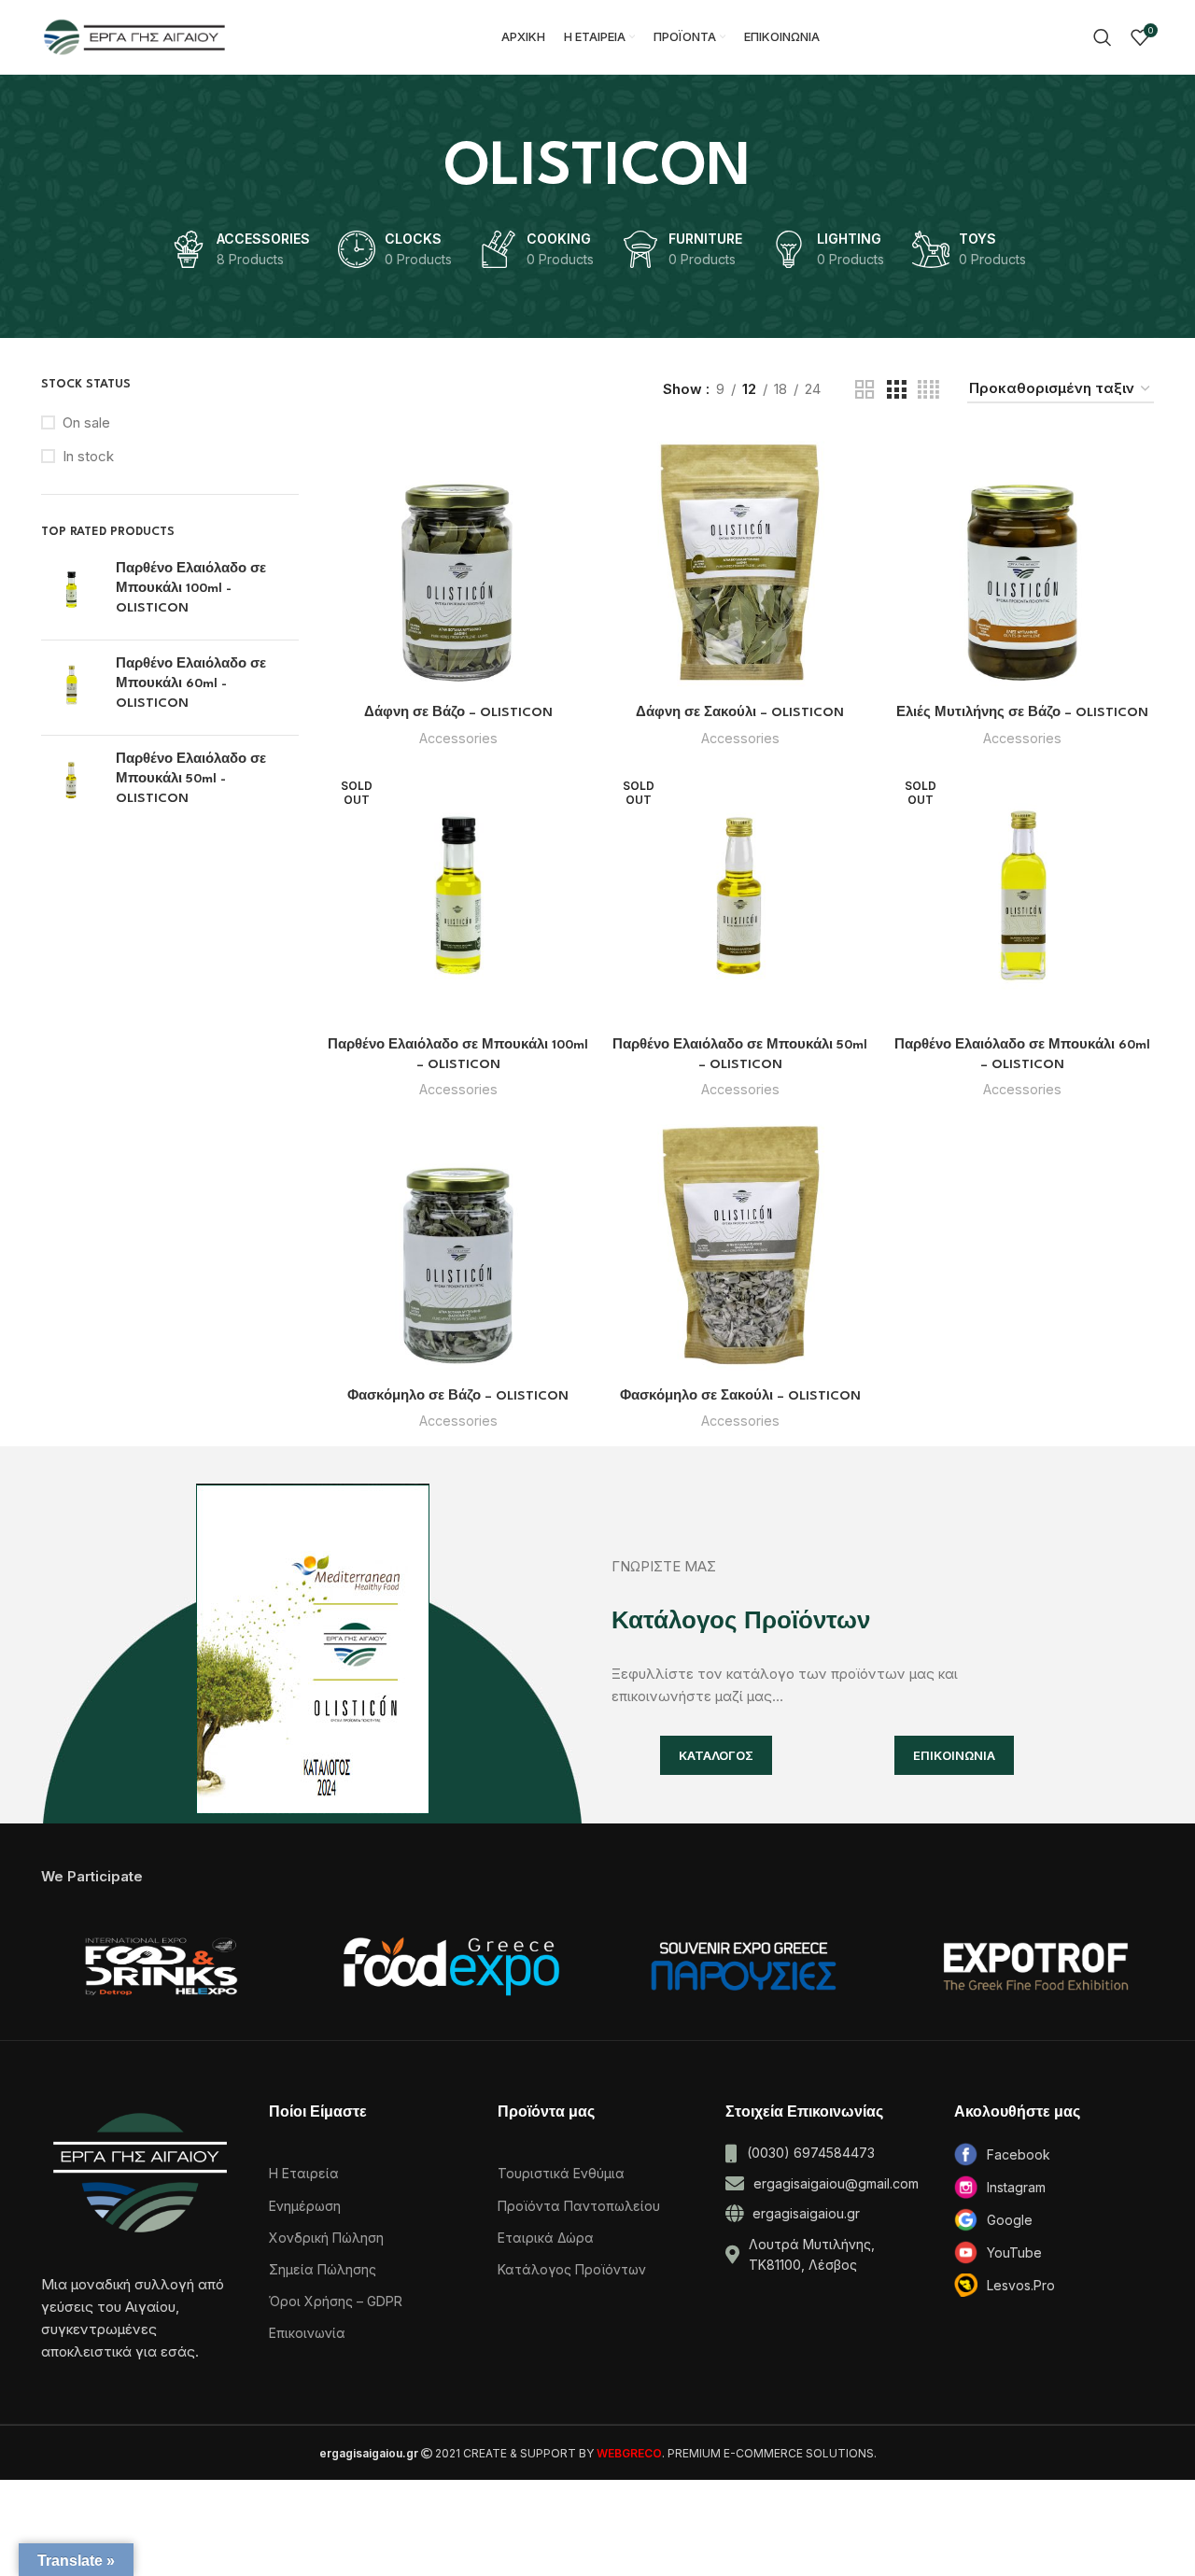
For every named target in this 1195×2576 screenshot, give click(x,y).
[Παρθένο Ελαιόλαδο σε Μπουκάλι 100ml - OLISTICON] (71, 592)
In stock (88, 456)
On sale (86, 422)
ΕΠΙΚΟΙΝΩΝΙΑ (954, 1755)
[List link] (1054, 2154)
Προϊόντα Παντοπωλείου (579, 2206)
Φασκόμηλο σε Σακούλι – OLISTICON (740, 1396)
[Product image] (458, 563)
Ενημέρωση (305, 2206)
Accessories (458, 738)
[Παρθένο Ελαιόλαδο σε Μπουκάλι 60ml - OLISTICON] (71, 688)
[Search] (1103, 37)
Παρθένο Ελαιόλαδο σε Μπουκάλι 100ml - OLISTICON (191, 588)
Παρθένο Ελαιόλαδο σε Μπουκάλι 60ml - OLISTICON (191, 683)
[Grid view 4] (928, 390)
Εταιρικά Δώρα (546, 2238)
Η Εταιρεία (304, 2173)
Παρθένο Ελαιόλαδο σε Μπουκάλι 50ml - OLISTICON (191, 779)
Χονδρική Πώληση (326, 2238)
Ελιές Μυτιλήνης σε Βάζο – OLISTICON (1022, 712)
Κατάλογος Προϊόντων (572, 2269)
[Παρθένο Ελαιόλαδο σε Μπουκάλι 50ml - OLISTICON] (71, 783)
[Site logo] (134, 36)
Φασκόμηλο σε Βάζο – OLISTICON (458, 1396)
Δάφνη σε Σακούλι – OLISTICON (740, 712)
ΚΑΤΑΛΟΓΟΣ (716, 1755)
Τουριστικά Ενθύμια (561, 2173)
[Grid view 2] (865, 390)
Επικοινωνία (307, 2333)
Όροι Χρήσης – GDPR (336, 2301)
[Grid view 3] (896, 390)
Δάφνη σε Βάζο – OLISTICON (458, 712)
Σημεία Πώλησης (323, 2269)
